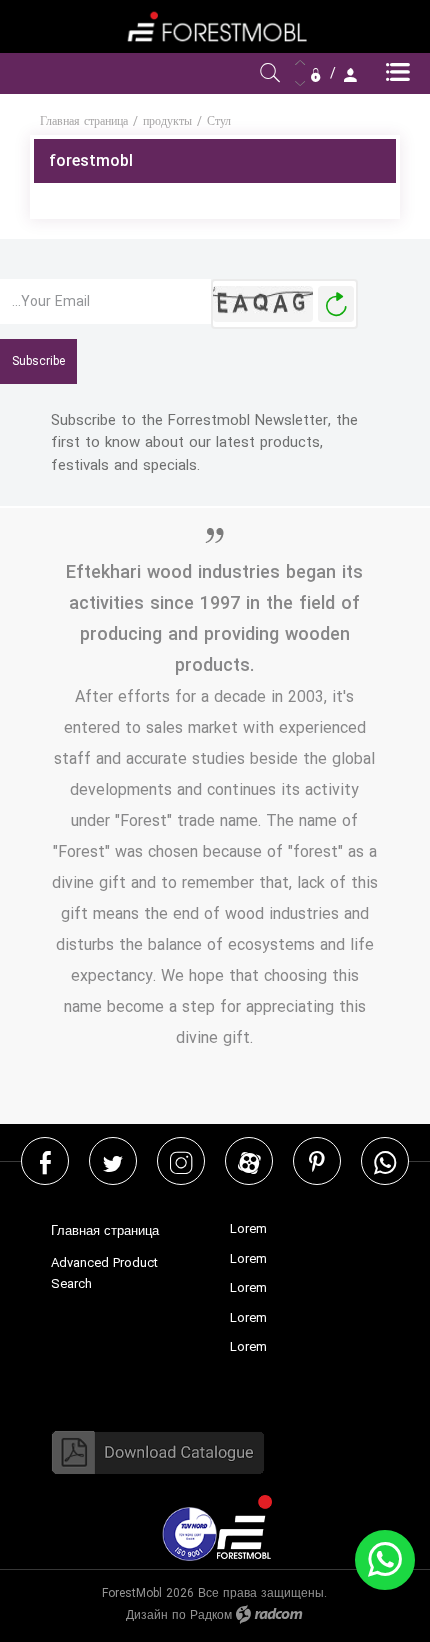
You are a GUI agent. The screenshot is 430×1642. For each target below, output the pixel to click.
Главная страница (84, 121)
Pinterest (317, 1161)
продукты (167, 121)
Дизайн (147, 1615)
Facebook (45, 1161)
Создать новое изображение (336, 304)
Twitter (113, 1161)
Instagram (181, 1161)
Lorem (248, 1229)
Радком (211, 1615)
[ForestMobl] (215, 26)
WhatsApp (385, 1161)
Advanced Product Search (104, 1274)
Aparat (249, 1161)
